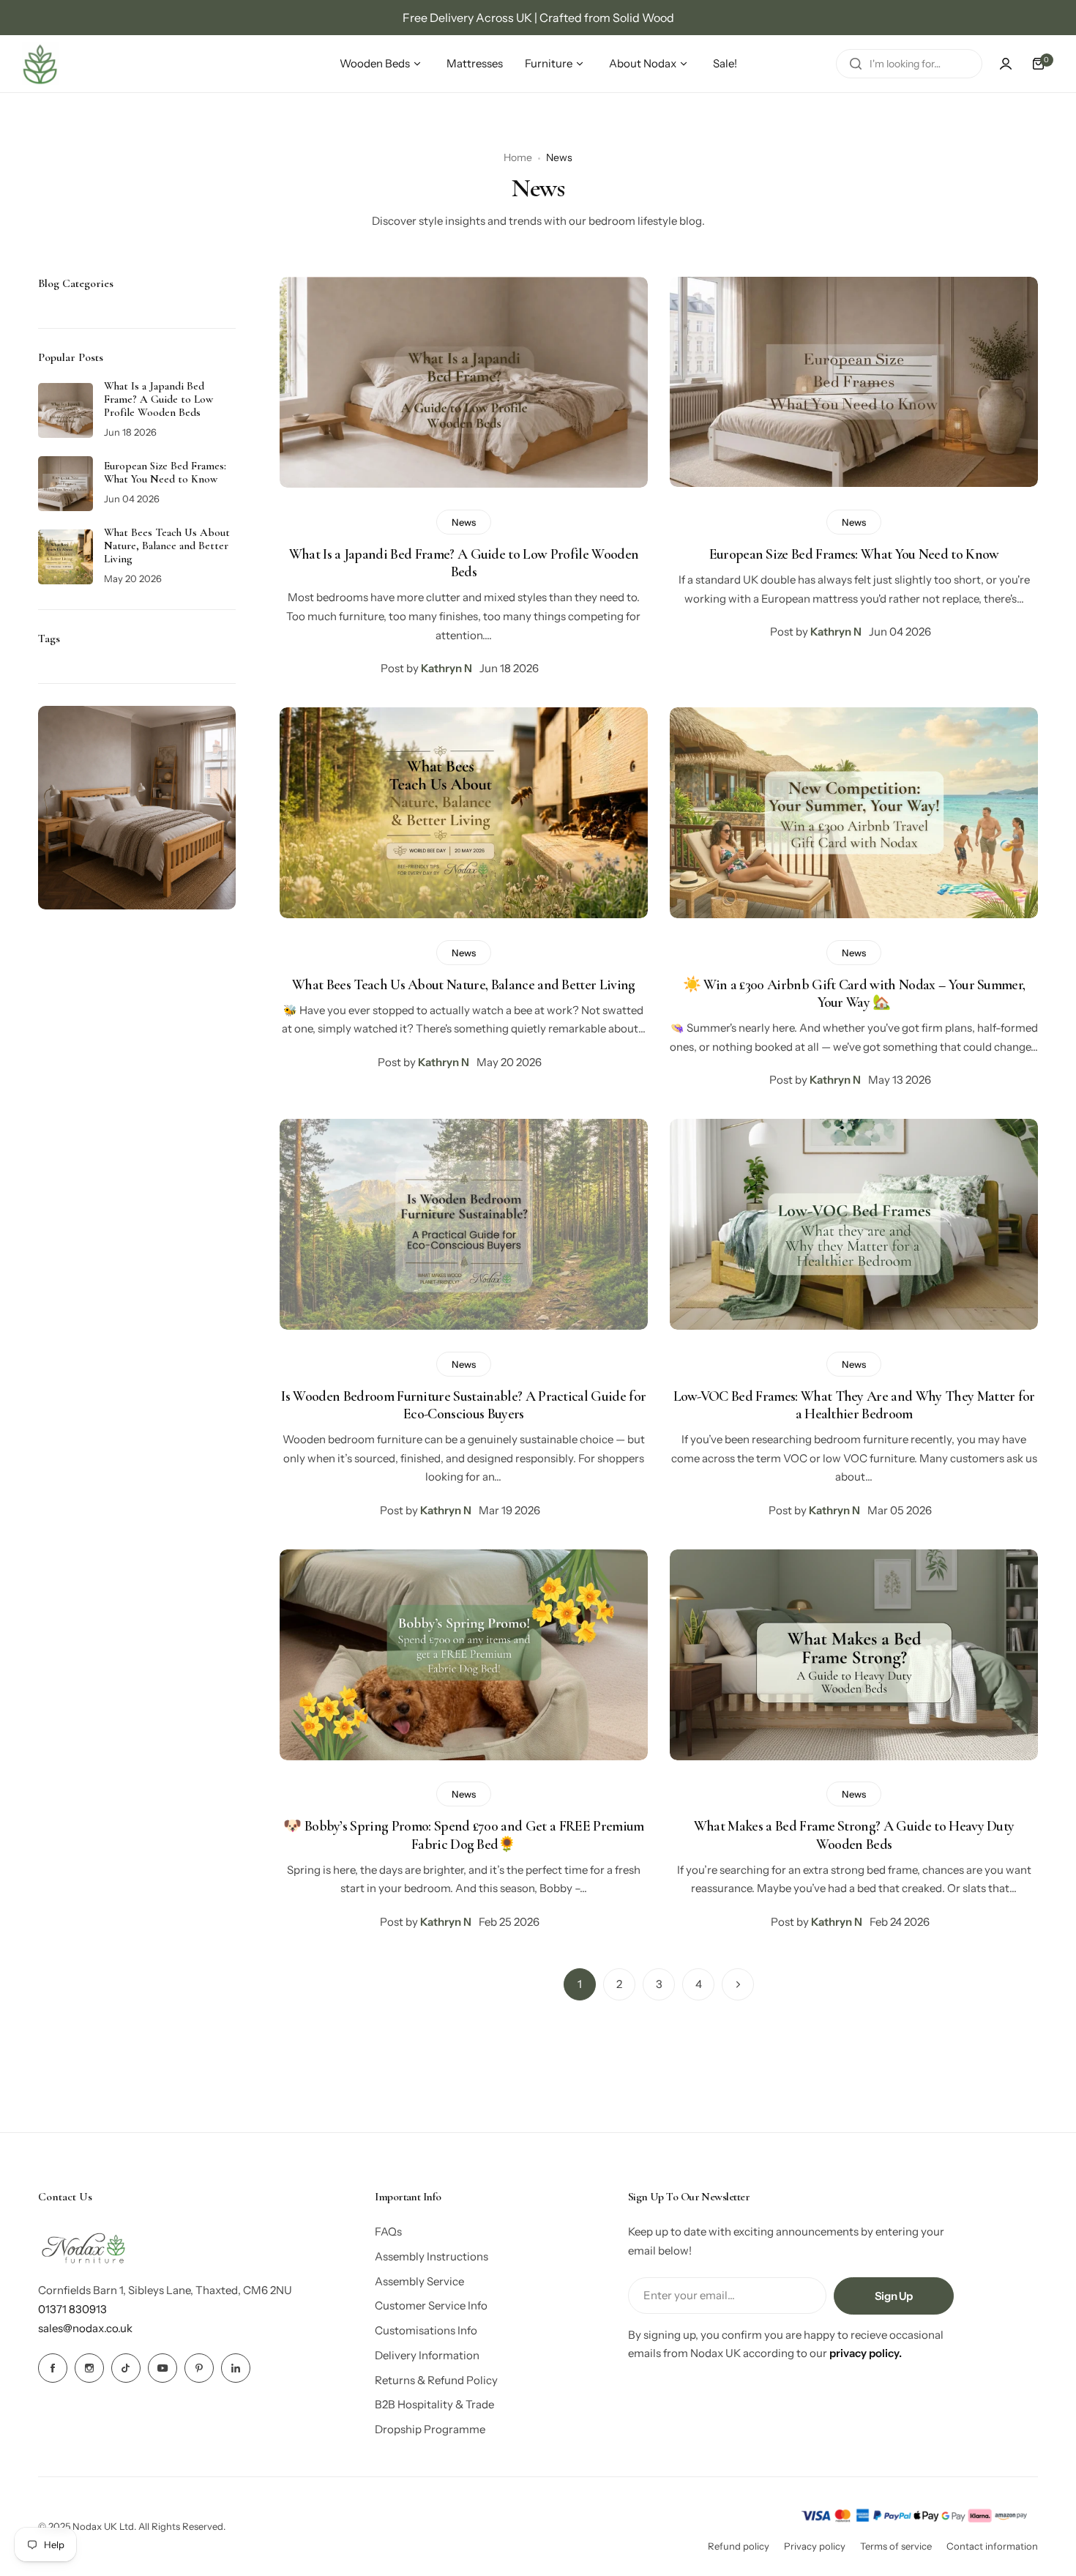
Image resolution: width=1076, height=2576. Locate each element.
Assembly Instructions (431, 2256)
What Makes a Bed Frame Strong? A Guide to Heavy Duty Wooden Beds (854, 1835)
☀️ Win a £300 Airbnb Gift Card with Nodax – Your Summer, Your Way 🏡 (854, 994)
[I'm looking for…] (856, 64)
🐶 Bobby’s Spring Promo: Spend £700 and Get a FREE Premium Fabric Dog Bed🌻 (463, 1835)
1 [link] (580, 1984)
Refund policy (739, 2546)
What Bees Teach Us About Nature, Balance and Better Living (464, 985)
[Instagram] (89, 2368)
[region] (538, 18)
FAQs (388, 2231)
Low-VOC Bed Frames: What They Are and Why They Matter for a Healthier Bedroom (854, 1405)
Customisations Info (426, 2330)
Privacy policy (815, 2546)
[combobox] (909, 64)
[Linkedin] (236, 2368)
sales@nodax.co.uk (85, 2328)
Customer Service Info (431, 2305)
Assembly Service (419, 2281)
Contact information (992, 2546)
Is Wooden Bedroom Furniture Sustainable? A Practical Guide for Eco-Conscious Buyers (463, 1405)
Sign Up (894, 2296)
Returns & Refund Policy (436, 2380)
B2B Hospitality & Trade (434, 2404)
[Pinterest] (199, 2368)
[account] (1006, 64)
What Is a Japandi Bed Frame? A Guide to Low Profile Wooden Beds (464, 563)
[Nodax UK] (40, 64)
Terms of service (896, 2546)
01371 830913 (72, 2309)
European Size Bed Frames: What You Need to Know (854, 554)
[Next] (738, 1984)
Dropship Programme (430, 2429)
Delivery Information (427, 2355)
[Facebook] (53, 2368)
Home (518, 157)
